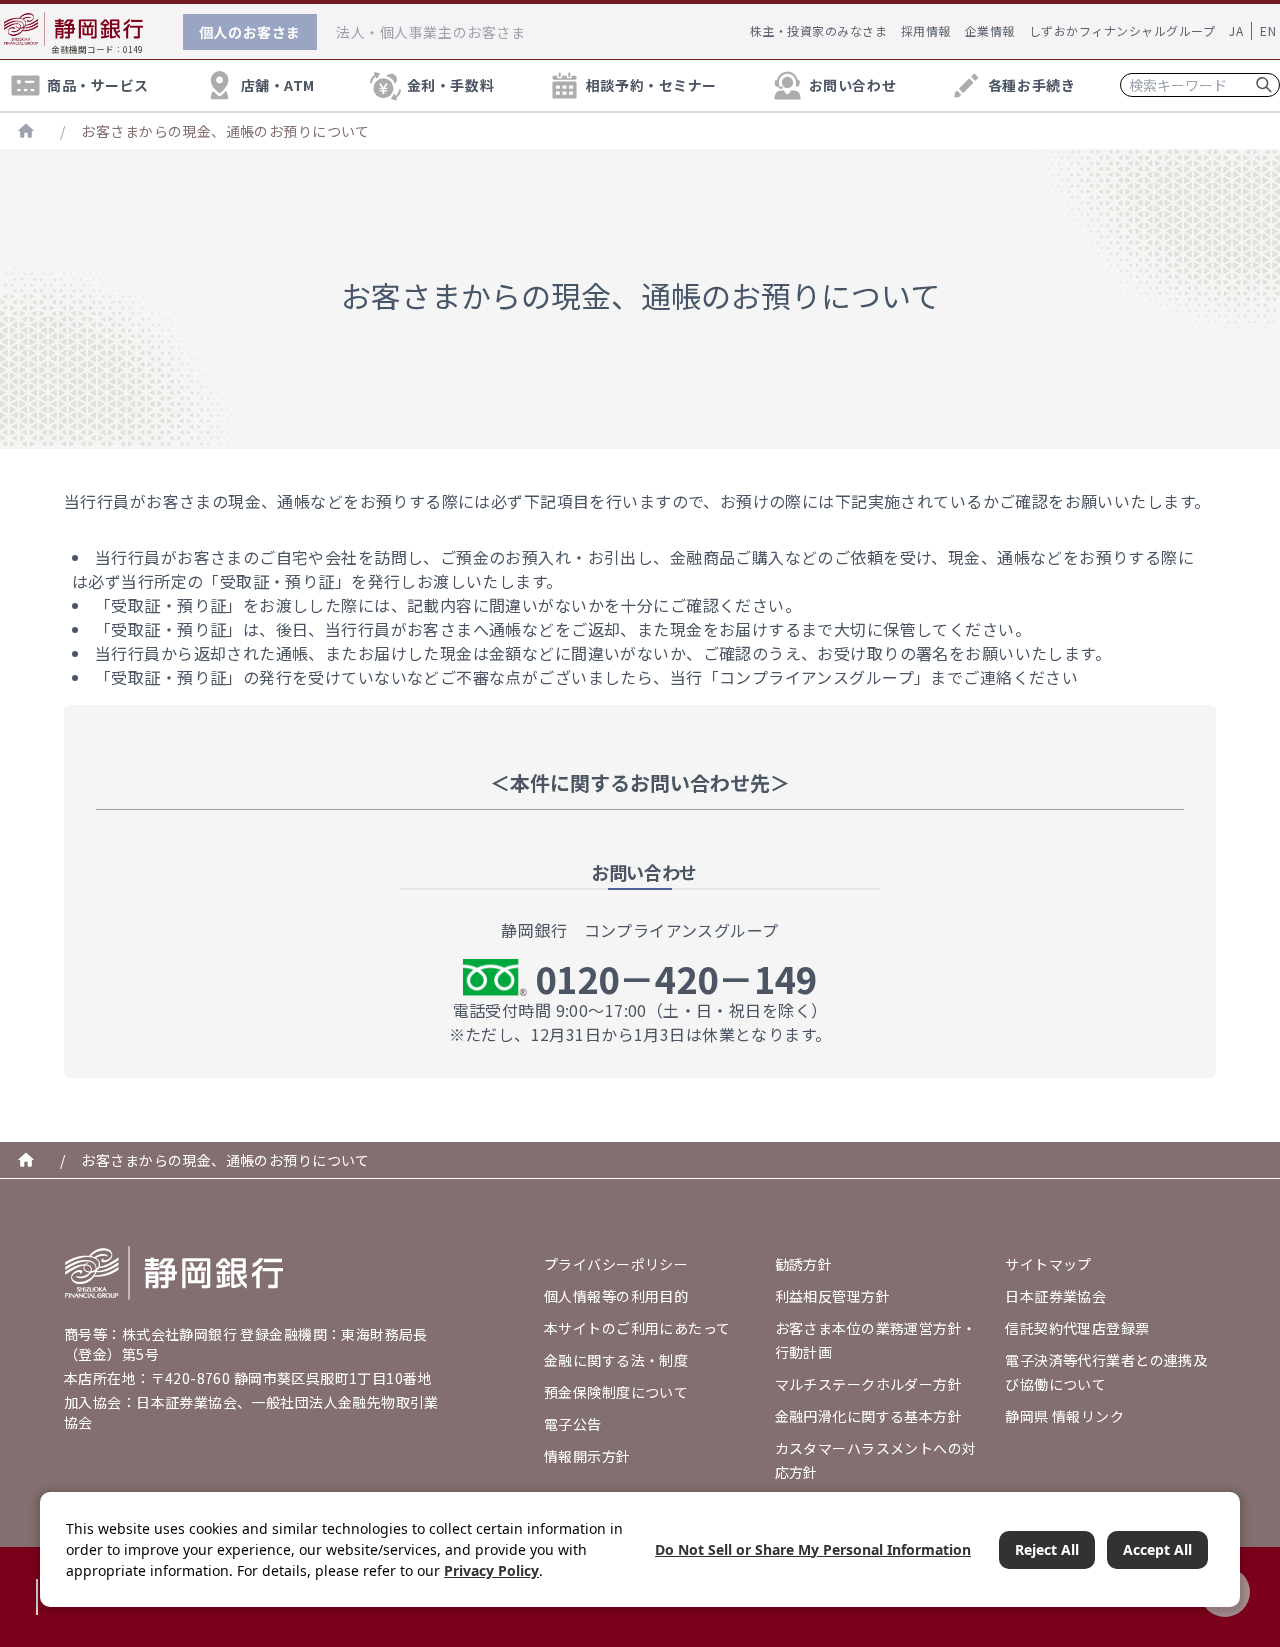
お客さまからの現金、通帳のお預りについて (225, 131)
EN (1268, 30)
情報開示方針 (587, 1456)
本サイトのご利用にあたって (637, 1328)
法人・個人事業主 (430, 32)
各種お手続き (1031, 85)
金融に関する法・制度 (616, 1360)
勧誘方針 (804, 1264)
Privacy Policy (491, 1570)
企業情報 (990, 30)
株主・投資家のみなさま (818, 30)
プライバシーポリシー (616, 1264)
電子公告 (573, 1424)
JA (1236, 30)
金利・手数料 (450, 85)
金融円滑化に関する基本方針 (868, 1416)
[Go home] (174, 1273)
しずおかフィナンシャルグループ (1122, 30)
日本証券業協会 (1055, 1296)
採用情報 (926, 30)
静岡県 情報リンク (1064, 1416)
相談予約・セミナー (651, 85)
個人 (250, 32)
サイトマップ (1048, 1264)
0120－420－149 (676, 978)
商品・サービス (98, 85)
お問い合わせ (852, 85)
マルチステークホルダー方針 (868, 1384)
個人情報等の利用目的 (616, 1296)
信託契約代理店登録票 (1077, 1328)
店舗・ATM (278, 85)
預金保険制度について (616, 1392)
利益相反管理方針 (832, 1296)
